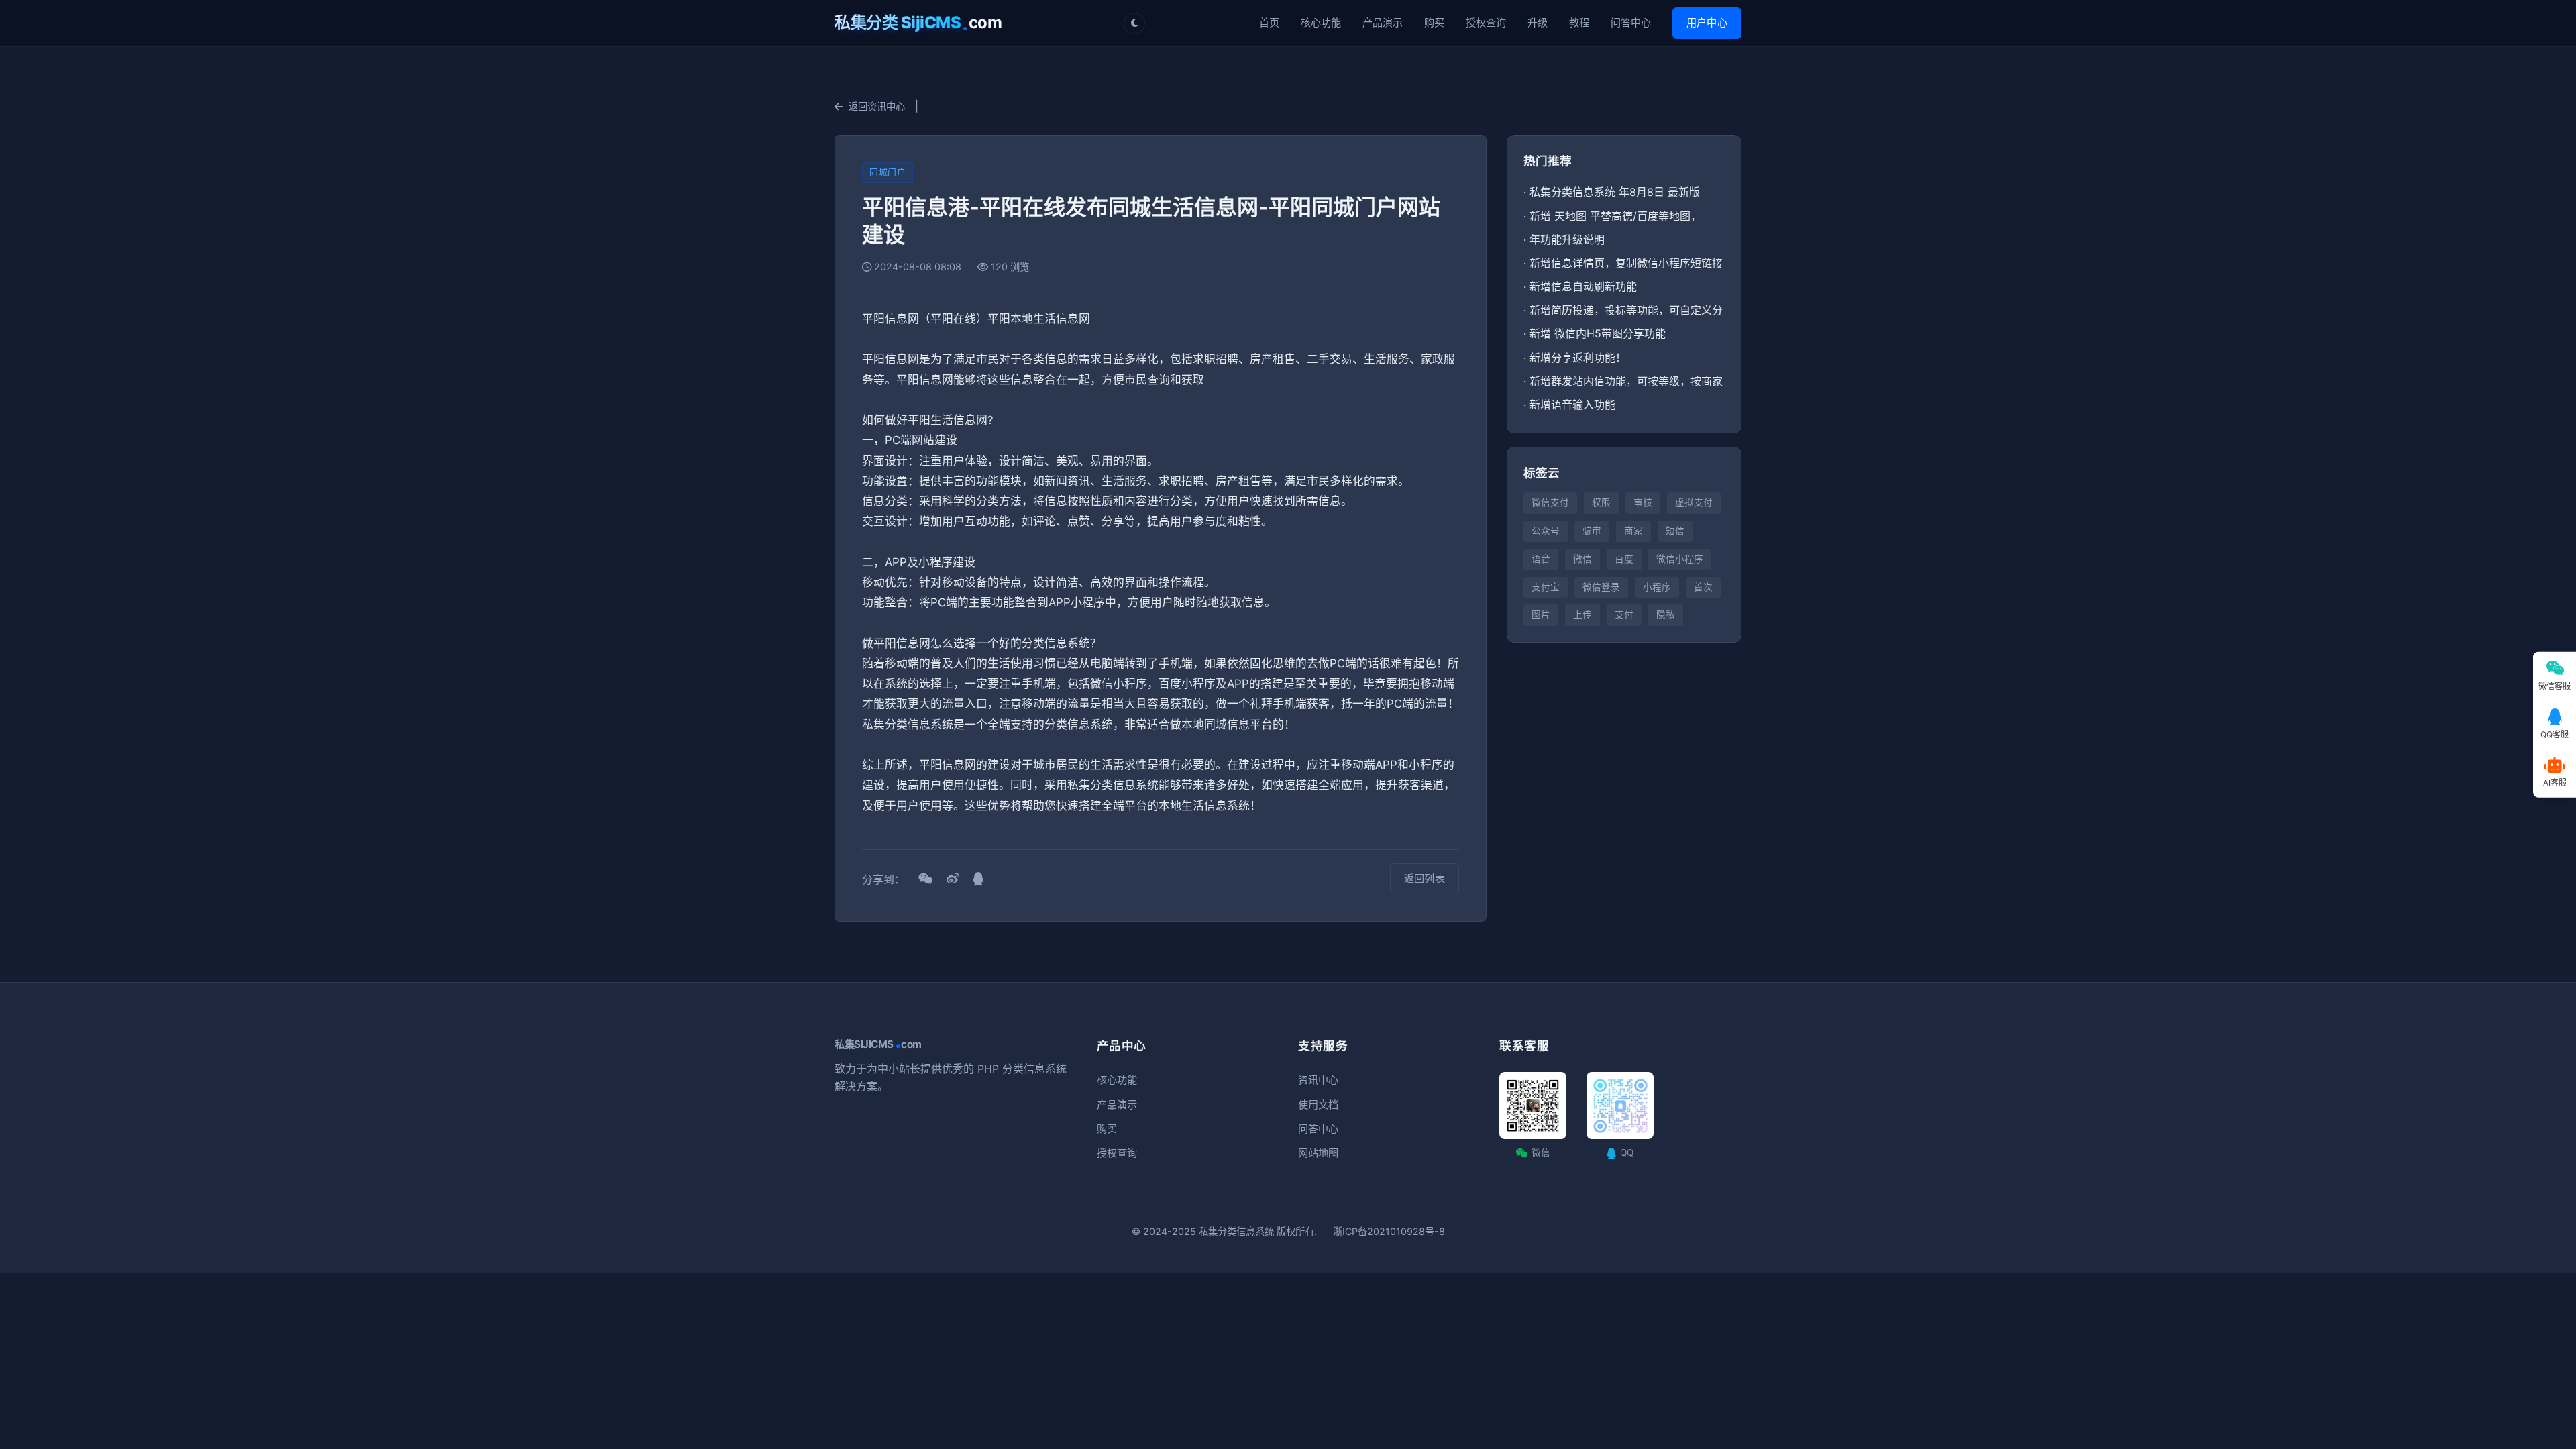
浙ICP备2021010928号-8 (1389, 1231)
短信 (1675, 531)
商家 (1633, 531)
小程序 (1657, 587)
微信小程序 (1680, 559)
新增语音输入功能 (1572, 405)
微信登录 (1601, 587)
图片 (1541, 614)
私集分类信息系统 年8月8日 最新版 (1615, 192)
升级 (1538, 22)
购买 (1434, 22)
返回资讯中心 (877, 106)
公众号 (1546, 531)
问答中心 (1631, 22)
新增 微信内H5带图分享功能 (1598, 333)
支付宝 (1546, 587)
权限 (1601, 502)
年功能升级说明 (1567, 239)
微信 (1582, 559)
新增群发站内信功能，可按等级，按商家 (1626, 381)
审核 (1643, 502)
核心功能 (1321, 22)
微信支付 (1550, 502)
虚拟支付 (1694, 502)
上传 (1582, 614)
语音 (1541, 559)
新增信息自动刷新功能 (1583, 286)
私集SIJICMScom (878, 1044)
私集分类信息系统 (1236, 1231)
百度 (1624, 559)
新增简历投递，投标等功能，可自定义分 (1626, 310)
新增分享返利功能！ (1578, 358)
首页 (1269, 22)
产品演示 (1383, 22)
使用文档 (1318, 1105)
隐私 (1666, 614)
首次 (1703, 587)
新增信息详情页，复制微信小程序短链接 (1626, 263)
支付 (1624, 614)
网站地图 (1318, 1153)
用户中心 (1707, 22)
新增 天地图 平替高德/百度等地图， (1615, 216)
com (918, 23)
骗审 (1592, 531)
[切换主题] (1134, 23)
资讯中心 (1318, 1080)
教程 (1579, 22)
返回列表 (1425, 878)
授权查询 (1486, 22)
